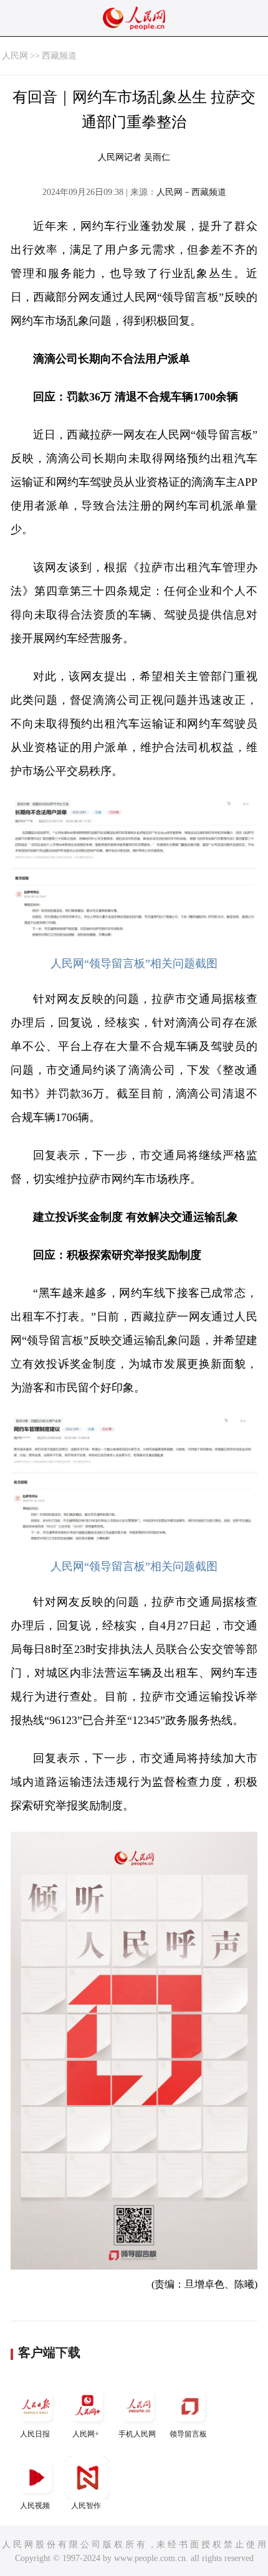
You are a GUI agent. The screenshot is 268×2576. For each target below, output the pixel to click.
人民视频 (35, 2506)
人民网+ (86, 2434)
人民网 (15, 56)
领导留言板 (188, 2434)
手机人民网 (137, 2434)
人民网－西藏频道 (191, 192)
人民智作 (86, 2506)
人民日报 (35, 2434)
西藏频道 (59, 56)
